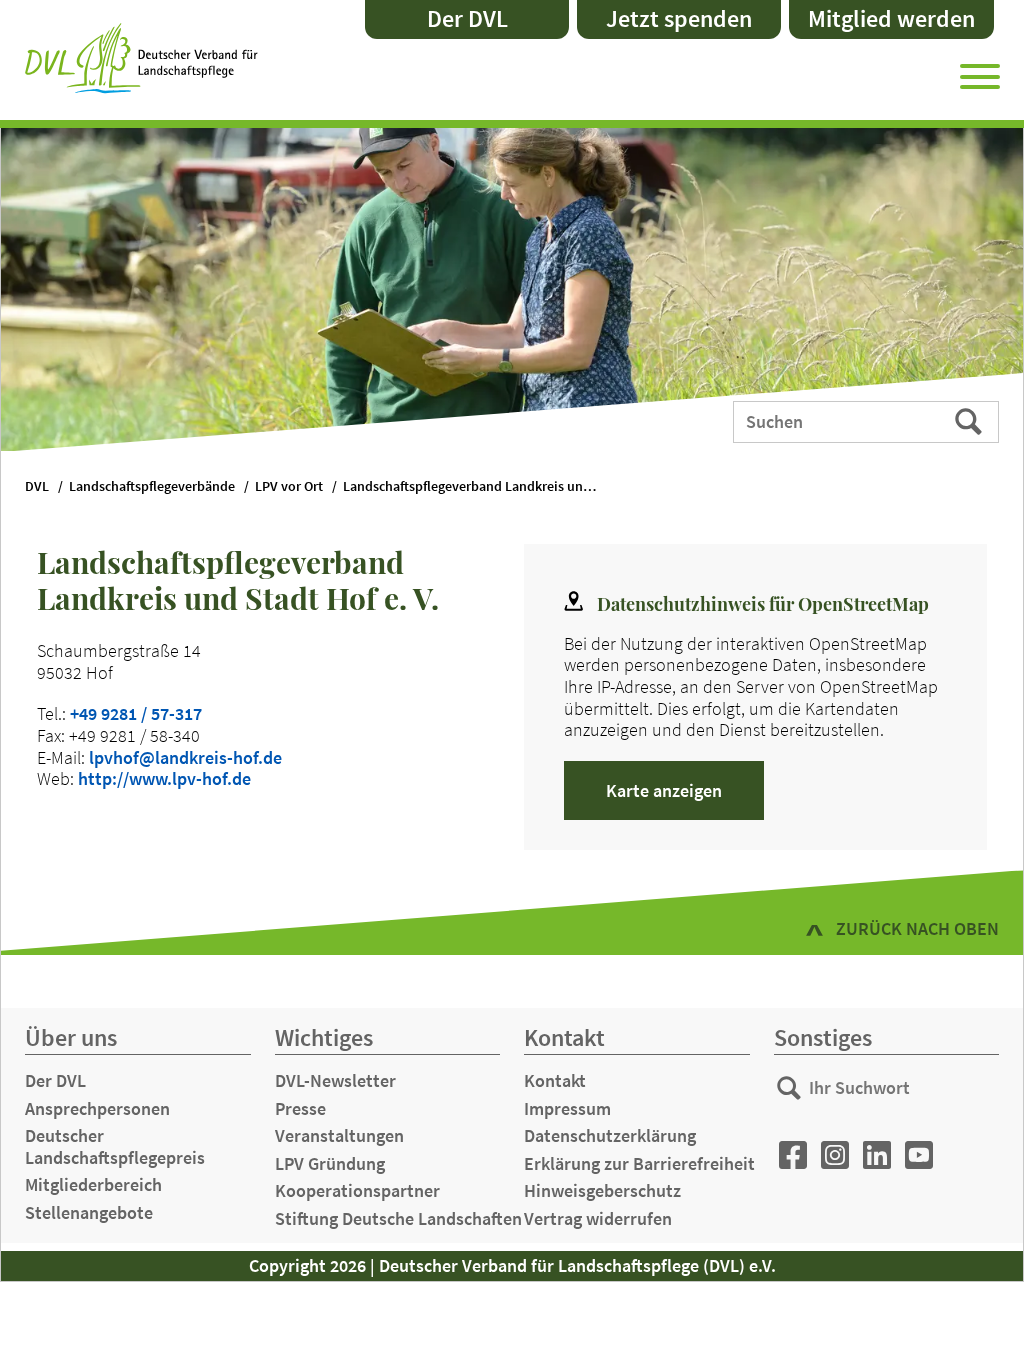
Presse (300, 1108)
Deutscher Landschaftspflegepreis (115, 1146)
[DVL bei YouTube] (919, 1155)
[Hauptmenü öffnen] (980, 73)
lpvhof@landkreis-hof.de (185, 757)
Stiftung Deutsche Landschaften (398, 1218)
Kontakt (555, 1080)
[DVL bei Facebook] (793, 1155)
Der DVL (467, 18)
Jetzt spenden (679, 18)
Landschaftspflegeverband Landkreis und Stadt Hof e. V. (483, 486)
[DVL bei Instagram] (835, 1155)
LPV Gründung (330, 1163)
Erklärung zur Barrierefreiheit (639, 1163)
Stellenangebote (89, 1212)
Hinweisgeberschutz (602, 1190)
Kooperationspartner (357, 1190)
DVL (37, 486)
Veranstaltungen (339, 1135)
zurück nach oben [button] (917, 928)
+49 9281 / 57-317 (136, 713)
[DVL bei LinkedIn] (877, 1155)
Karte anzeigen (664, 790)
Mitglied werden (891, 18)
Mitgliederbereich (93, 1184)
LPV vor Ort (289, 486)
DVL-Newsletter (335, 1080)
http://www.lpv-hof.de (164, 778)
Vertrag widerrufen (598, 1218)
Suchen (970, 420)
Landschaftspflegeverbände (152, 486)
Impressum (567, 1108)
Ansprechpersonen (97, 1108)
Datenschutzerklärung (610, 1135)
